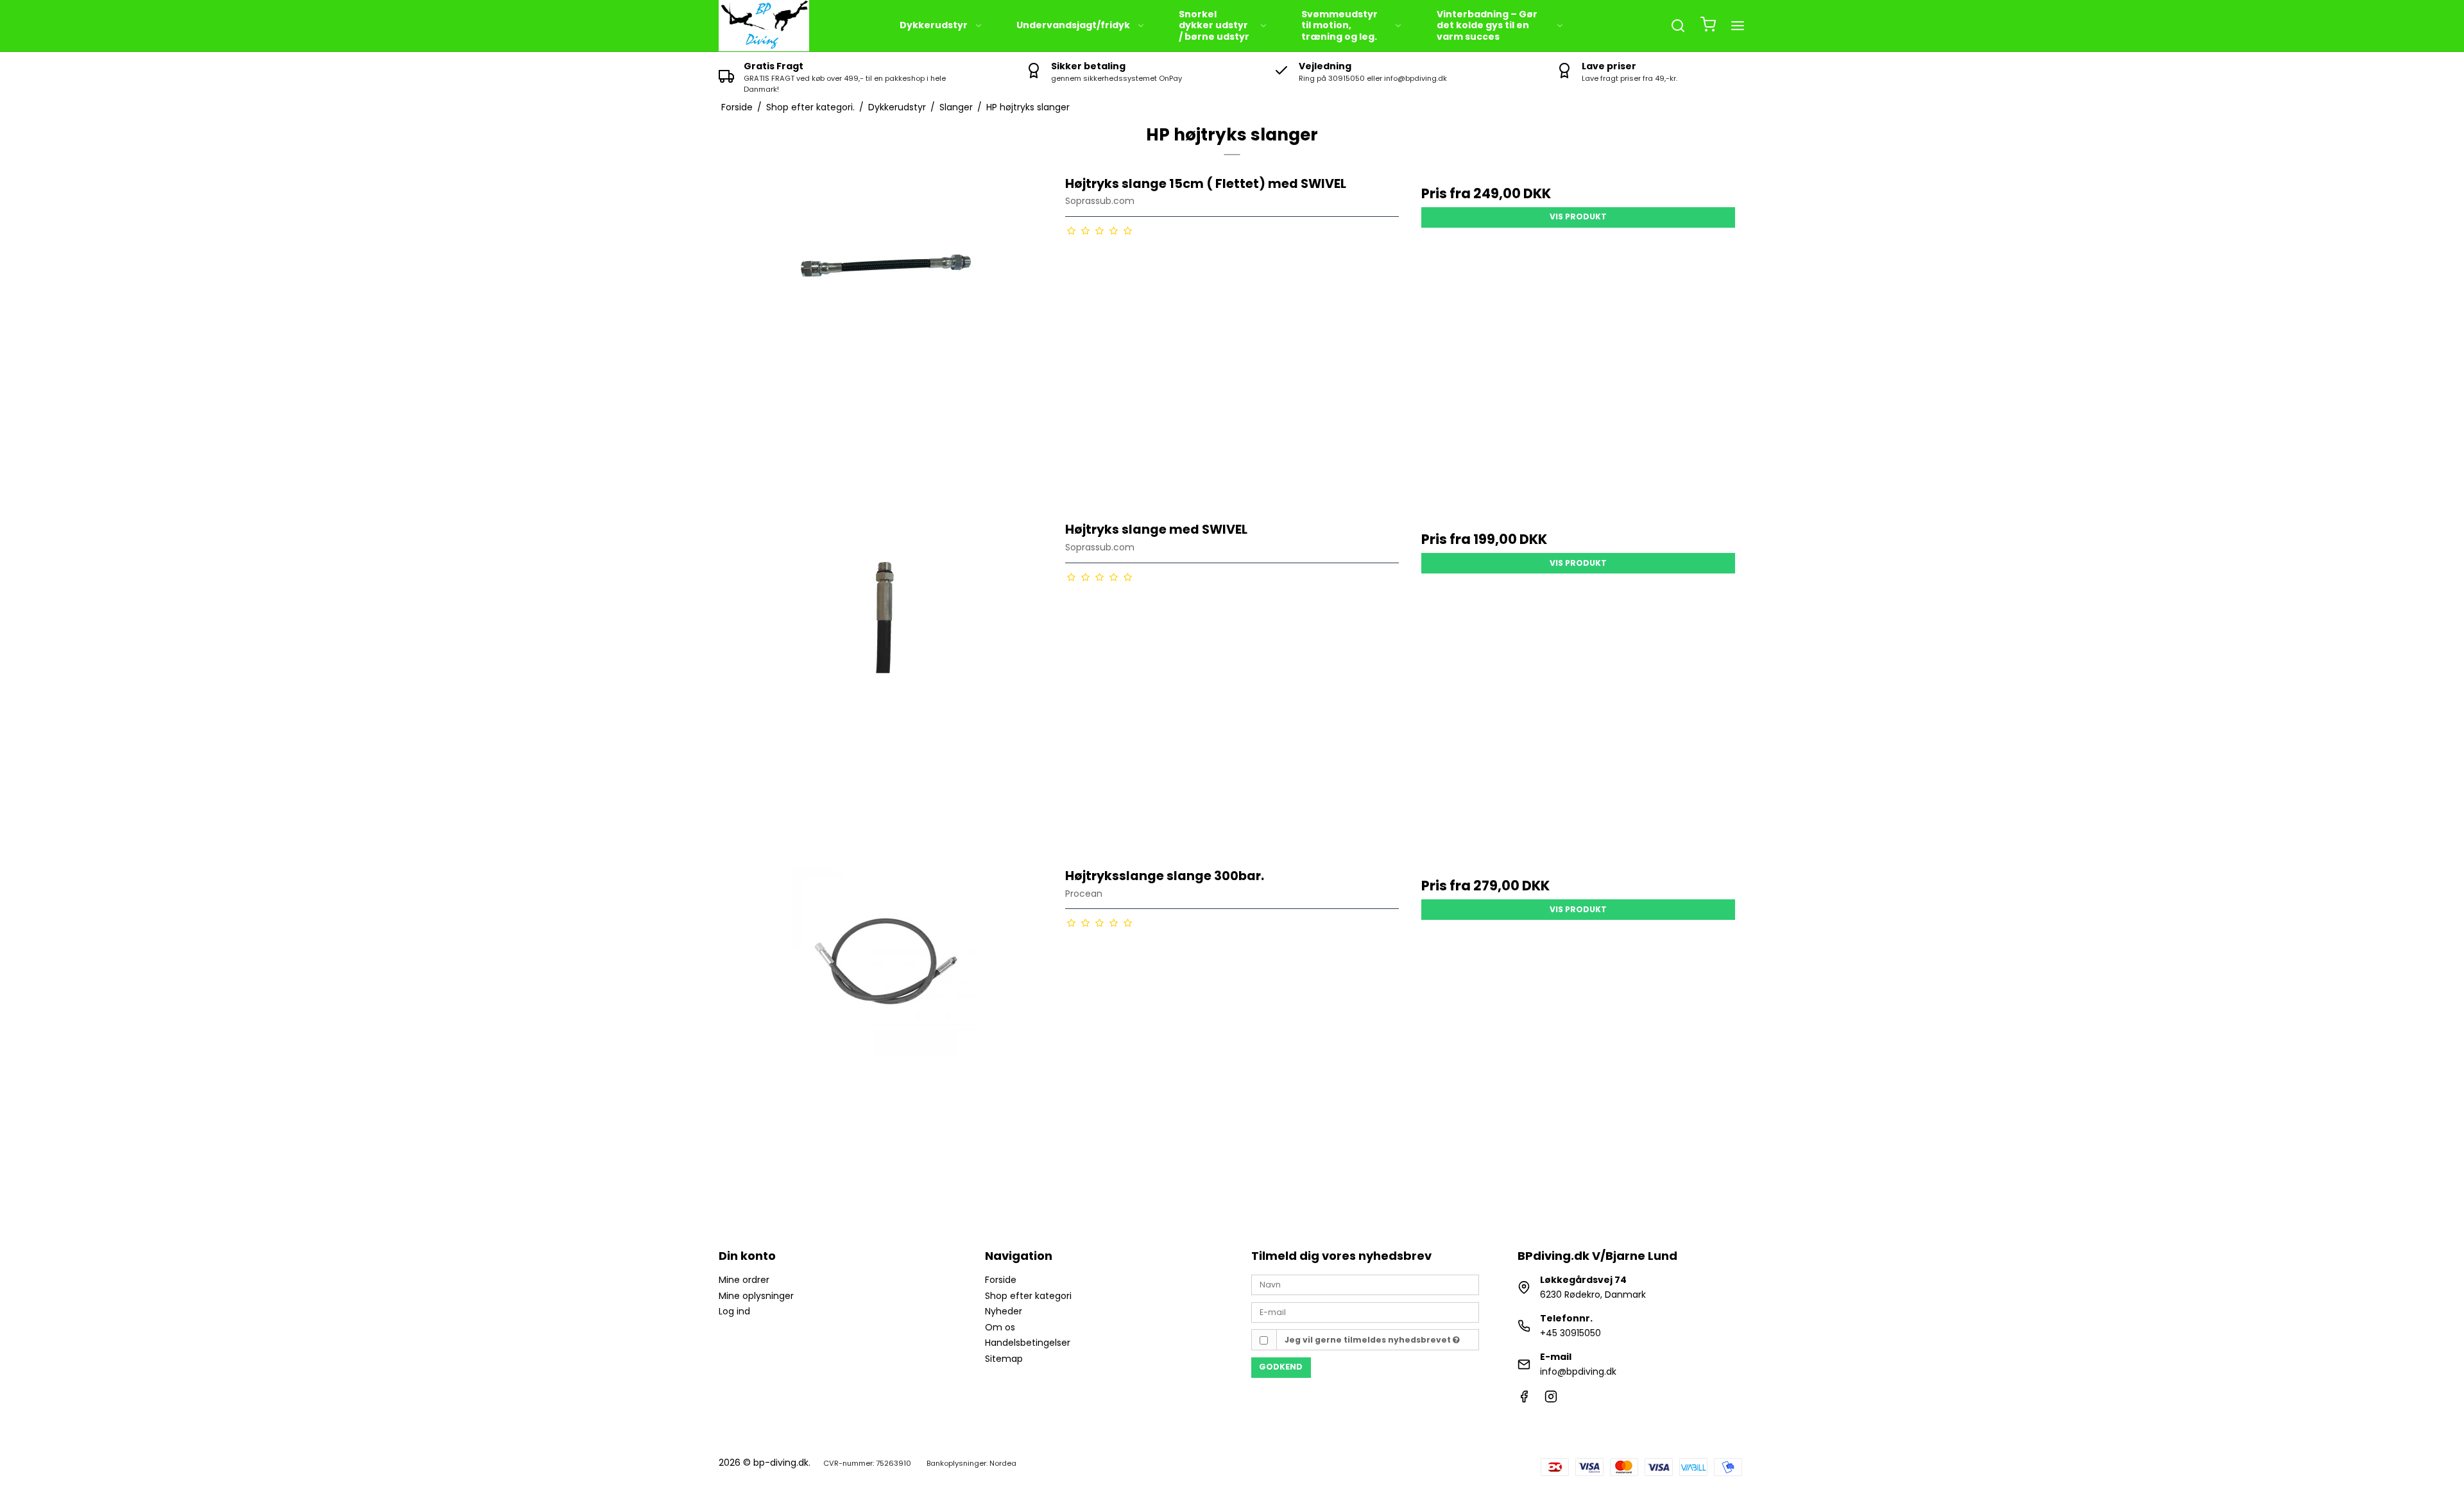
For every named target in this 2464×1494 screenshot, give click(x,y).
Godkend (1281, 1367)
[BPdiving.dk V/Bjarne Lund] (764, 26)
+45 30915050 (1570, 1333)
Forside (1001, 1280)
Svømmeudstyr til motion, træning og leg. (1339, 25)
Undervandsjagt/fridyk (1073, 25)
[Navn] (1365, 1284)
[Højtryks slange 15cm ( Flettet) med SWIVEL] (886, 342)
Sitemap (1004, 1359)
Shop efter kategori (1028, 1296)
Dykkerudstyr (934, 25)
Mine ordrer (744, 1280)
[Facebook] (1524, 1400)
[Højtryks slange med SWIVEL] (886, 687)
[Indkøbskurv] (1708, 26)
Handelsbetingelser (1028, 1343)
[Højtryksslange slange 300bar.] (886, 1034)
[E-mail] (1365, 1312)
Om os (1000, 1327)
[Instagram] (1551, 1400)
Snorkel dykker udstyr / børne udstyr (1214, 25)
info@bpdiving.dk (1578, 1371)
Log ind (734, 1311)
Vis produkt (1578, 216)
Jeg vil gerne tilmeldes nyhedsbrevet (1369, 1340)
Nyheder (1004, 1311)
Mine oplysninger (756, 1296)
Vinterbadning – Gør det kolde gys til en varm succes (1487, 25)
